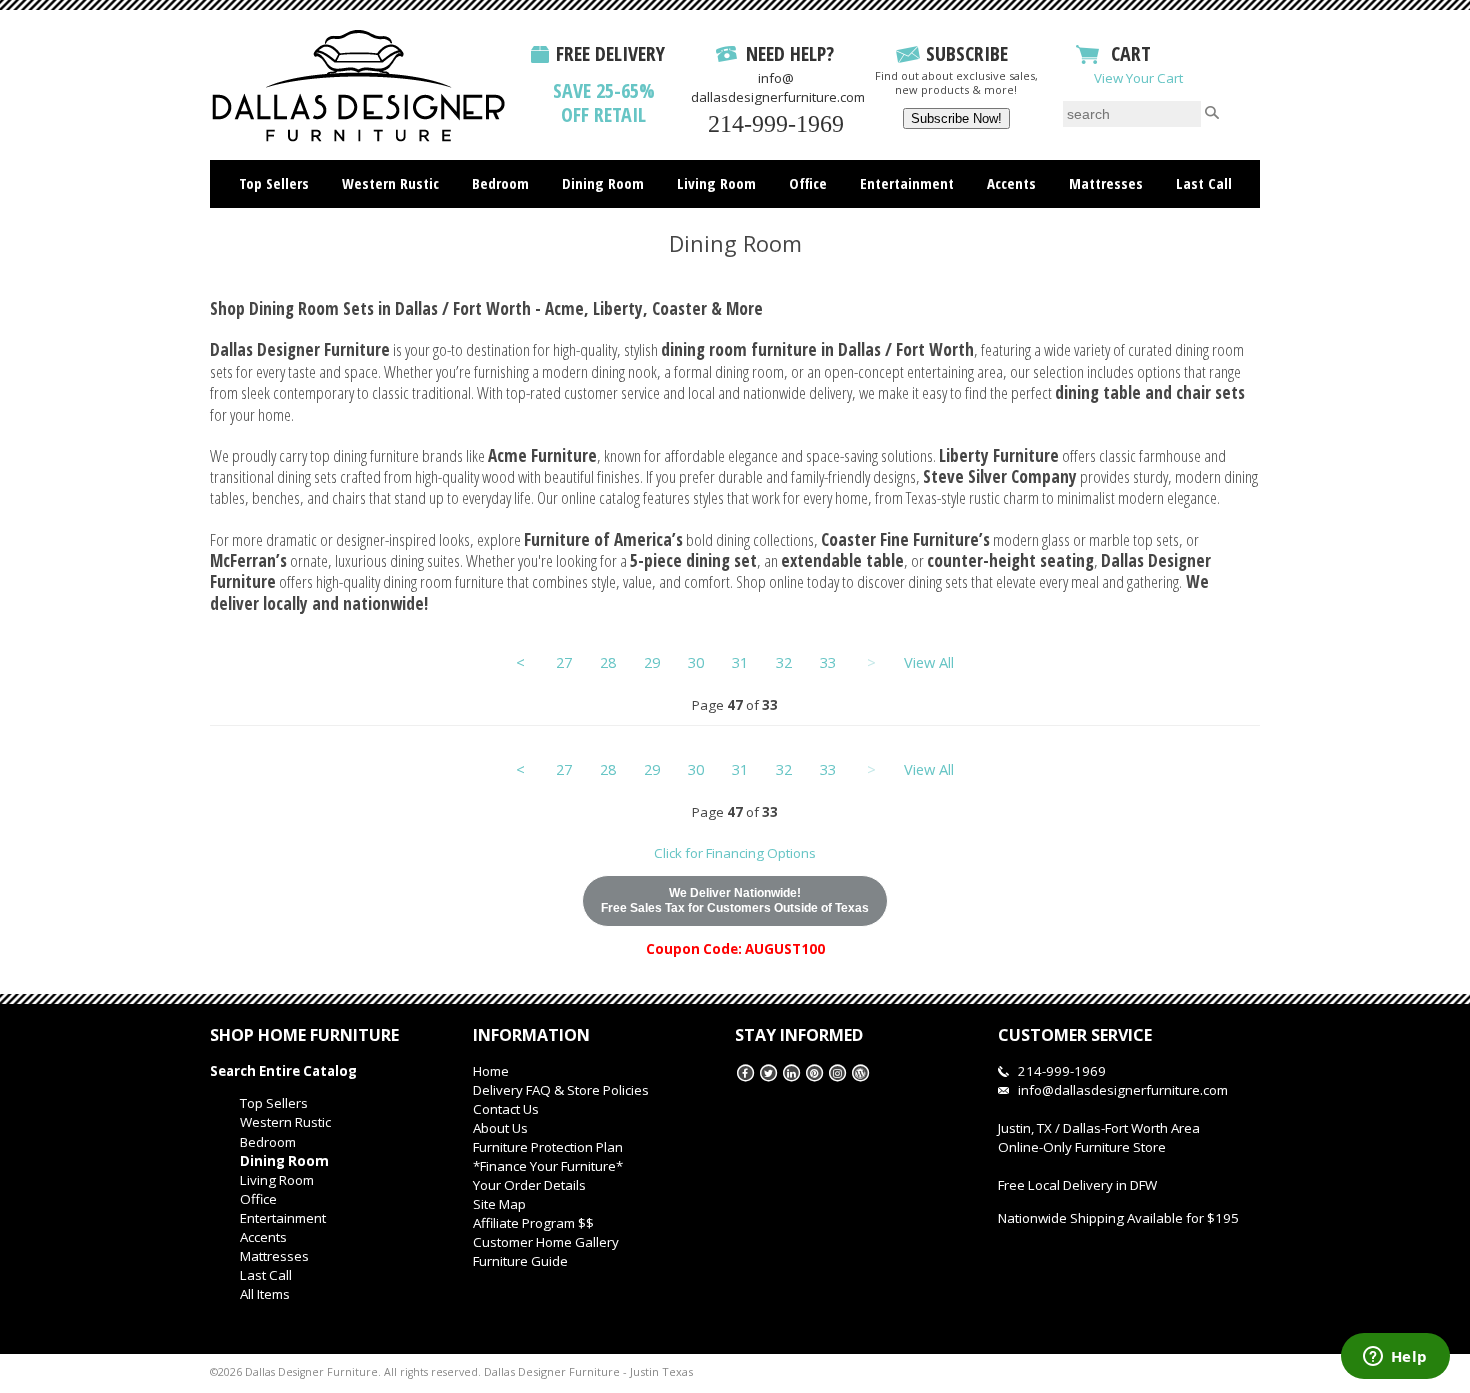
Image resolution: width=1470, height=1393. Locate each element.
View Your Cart (1138, 78)
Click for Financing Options (735, 853)
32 (784, 662)
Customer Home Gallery (546, 1242)
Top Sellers (274, 183)
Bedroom (500, 183)
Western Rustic (390, 183)
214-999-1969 (776, 124)
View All (929, 662)
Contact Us (506, 1109)
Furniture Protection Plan (548, 1147)
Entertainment (907, 183)
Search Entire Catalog (283, 1071)
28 (608, 662)
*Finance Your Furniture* (548, 1166)
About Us (500, 1128)
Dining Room (603, 183)
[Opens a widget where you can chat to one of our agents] (1395, 1358)
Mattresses (1106, 183)
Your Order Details (529, 1185)
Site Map (499, 1204)
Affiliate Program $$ (533, 1223)
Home (491, 1071)
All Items (735, 225)
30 (696, 662)
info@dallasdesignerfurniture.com (778, 87)
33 (828, 662)
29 (652, 662)
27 (564, 662)
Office (808, 183)
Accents (1011, 183)
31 (740, 662)
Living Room (716, 183)
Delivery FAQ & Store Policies (561, 1090)
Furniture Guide (520, 1261)
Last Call (1204, 183)
